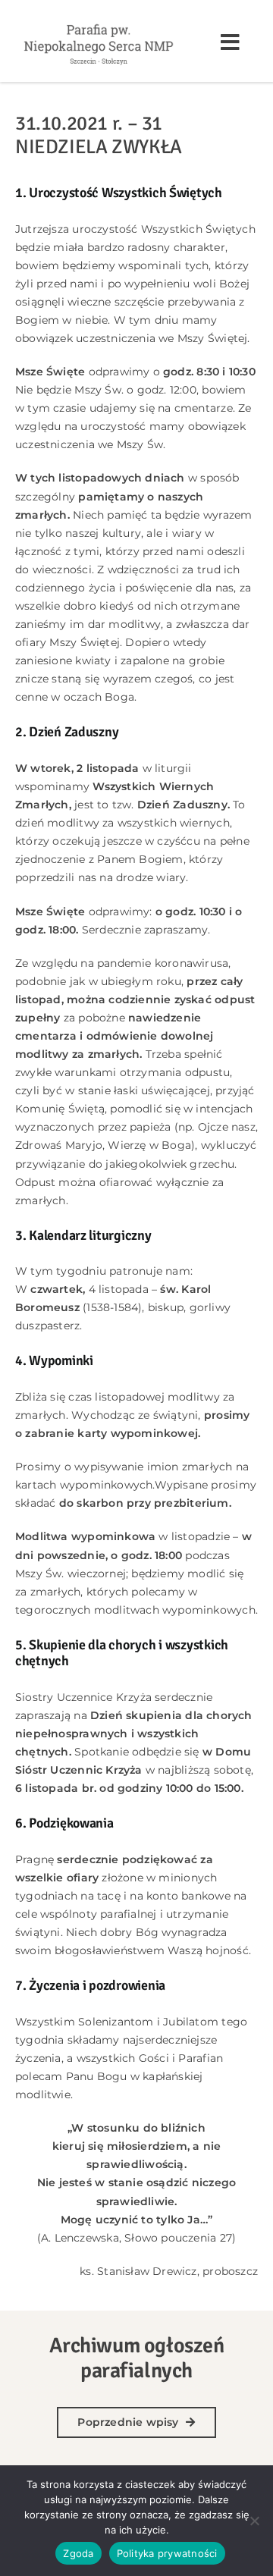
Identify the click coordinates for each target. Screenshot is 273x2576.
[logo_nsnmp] (99, 24)
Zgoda (78, 2553)
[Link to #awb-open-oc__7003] (230, 42)
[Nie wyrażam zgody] (254, 2521)
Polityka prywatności (167, 2553)
